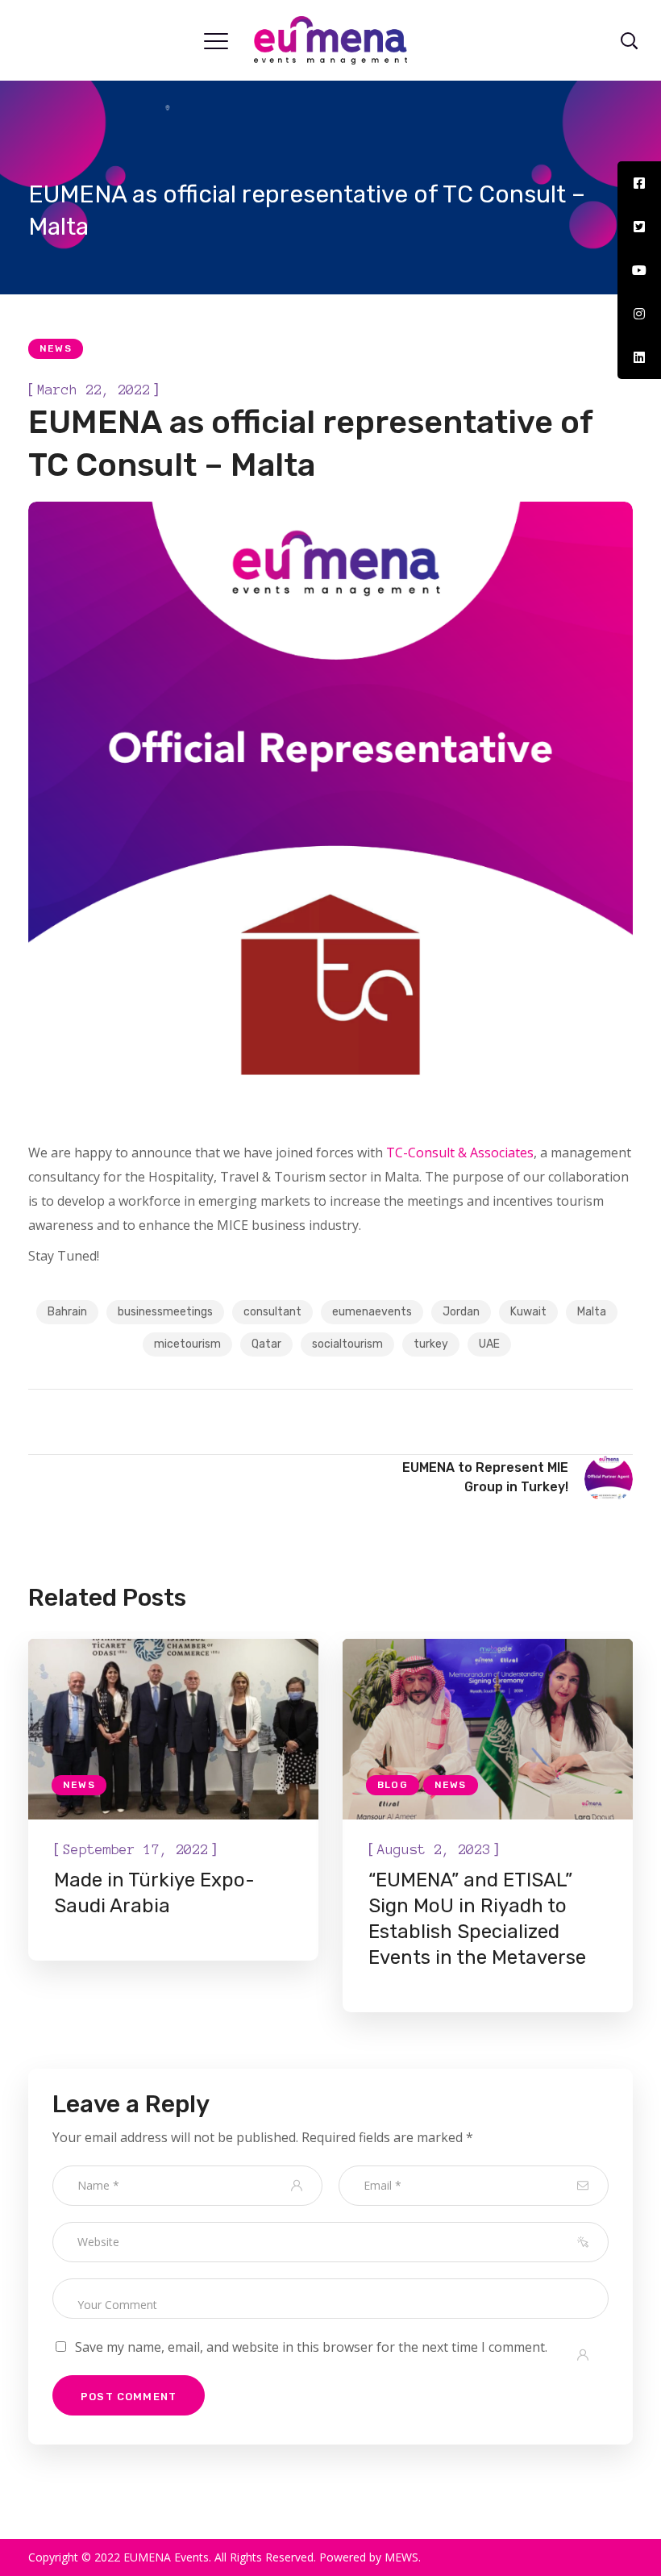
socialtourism (347, 1344)
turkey (431, 1344)
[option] (173, 1800)
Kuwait (528, 1312)
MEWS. (403, 2557)
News (56, 348)
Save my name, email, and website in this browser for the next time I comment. (311, 2347)
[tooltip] (639, 183)
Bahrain (67, 1312)
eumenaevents (372, 1312)
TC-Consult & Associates (460, 1153)
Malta (592, 1312)
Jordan (461, 1312)
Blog (393, 1785)
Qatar (266, 1344)
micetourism (187, 1344)
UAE (489, 1344)
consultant (272, 1312)
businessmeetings (165, 1312)
